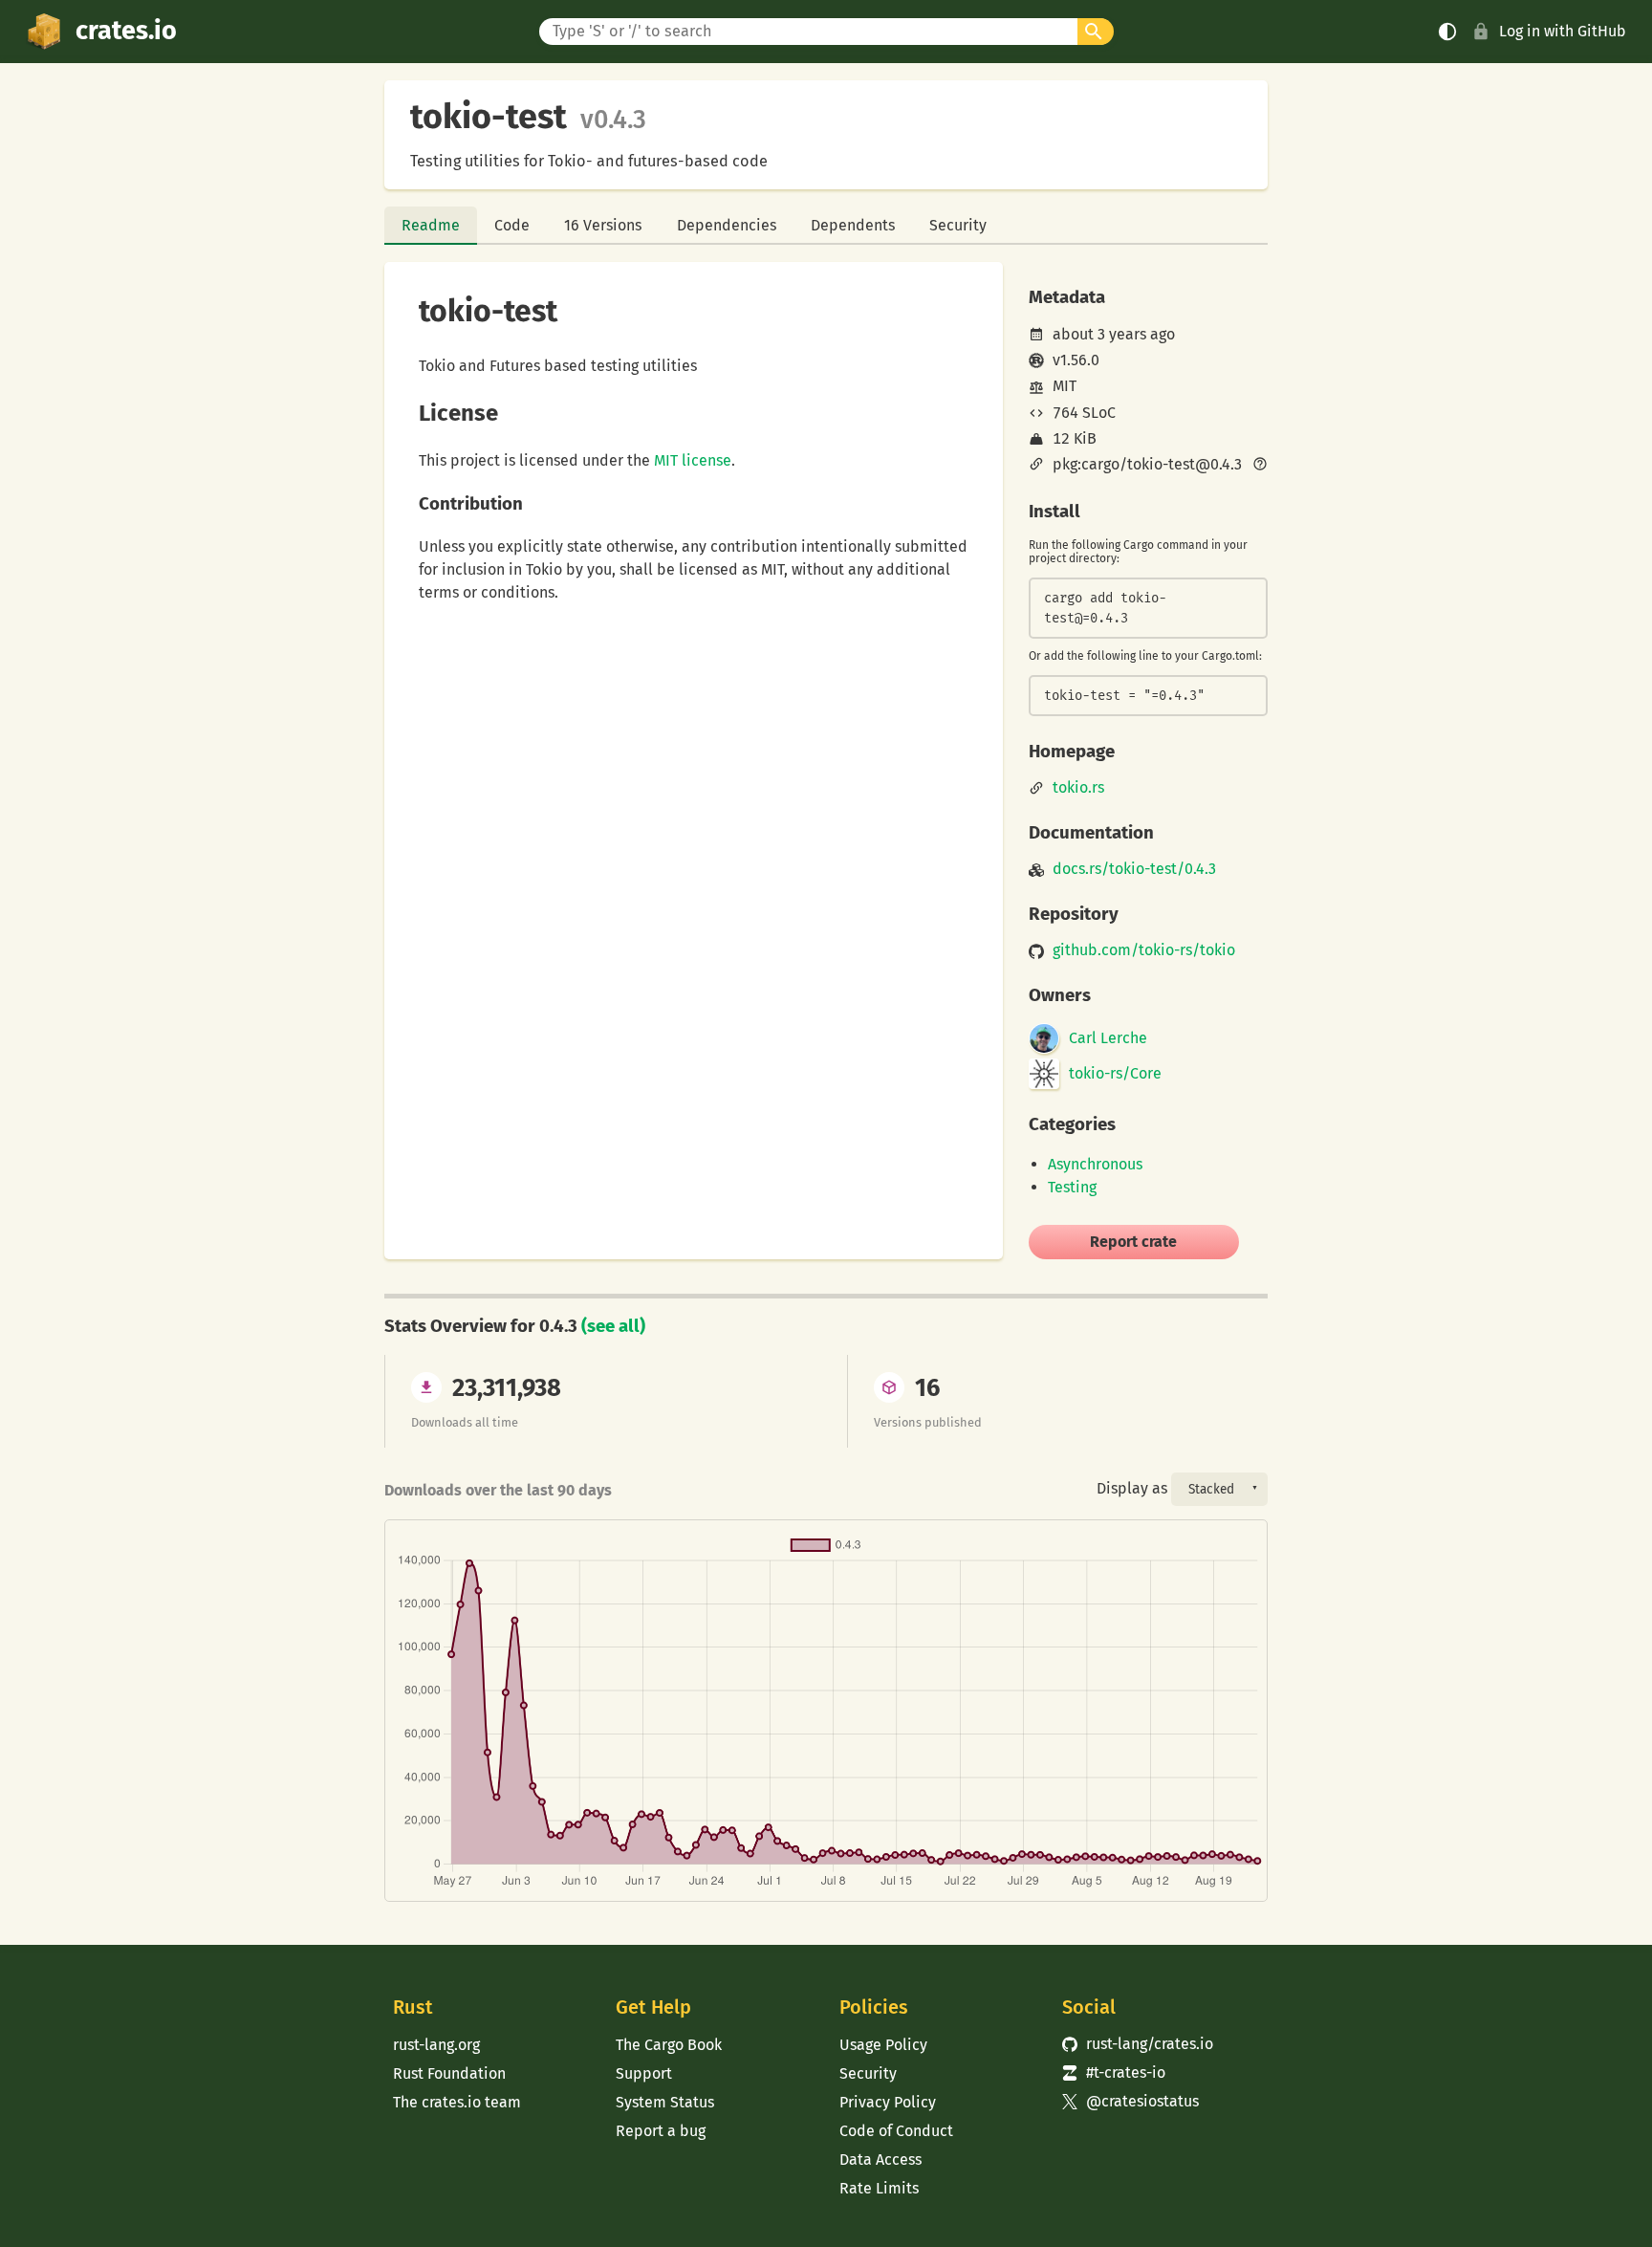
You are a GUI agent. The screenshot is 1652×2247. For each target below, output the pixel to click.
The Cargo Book (669, 2045)
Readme (431, 225)
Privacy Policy (888, 2102)
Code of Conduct (896, 2131)
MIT (1065, 386)
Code (512, 225)
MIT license (693, 460)
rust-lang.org (436, 2045)
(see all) (613, 1326)
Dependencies (727, 225)
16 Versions (603, 225)
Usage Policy (883, 2045)
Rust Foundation (449, 2073)
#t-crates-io (1114, 2072)
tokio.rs (1078, 788)
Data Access (880, 2160)
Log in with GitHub (1563, 31)
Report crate (1133, 1242)
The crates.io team (457, 2102)
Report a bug (661, 2131)
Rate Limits (879, 2188)
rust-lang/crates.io (1138, 2044)
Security (958, 225)
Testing (1072, 1187)
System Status (665, 2102)
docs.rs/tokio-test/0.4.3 (1134, 869)
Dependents (853, 225)
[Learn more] (1260, 466)
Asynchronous (1095, 1164)
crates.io (126, 31)
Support (644, 2073)
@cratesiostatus (1130, 2101)
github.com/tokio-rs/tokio (1144, 950)
